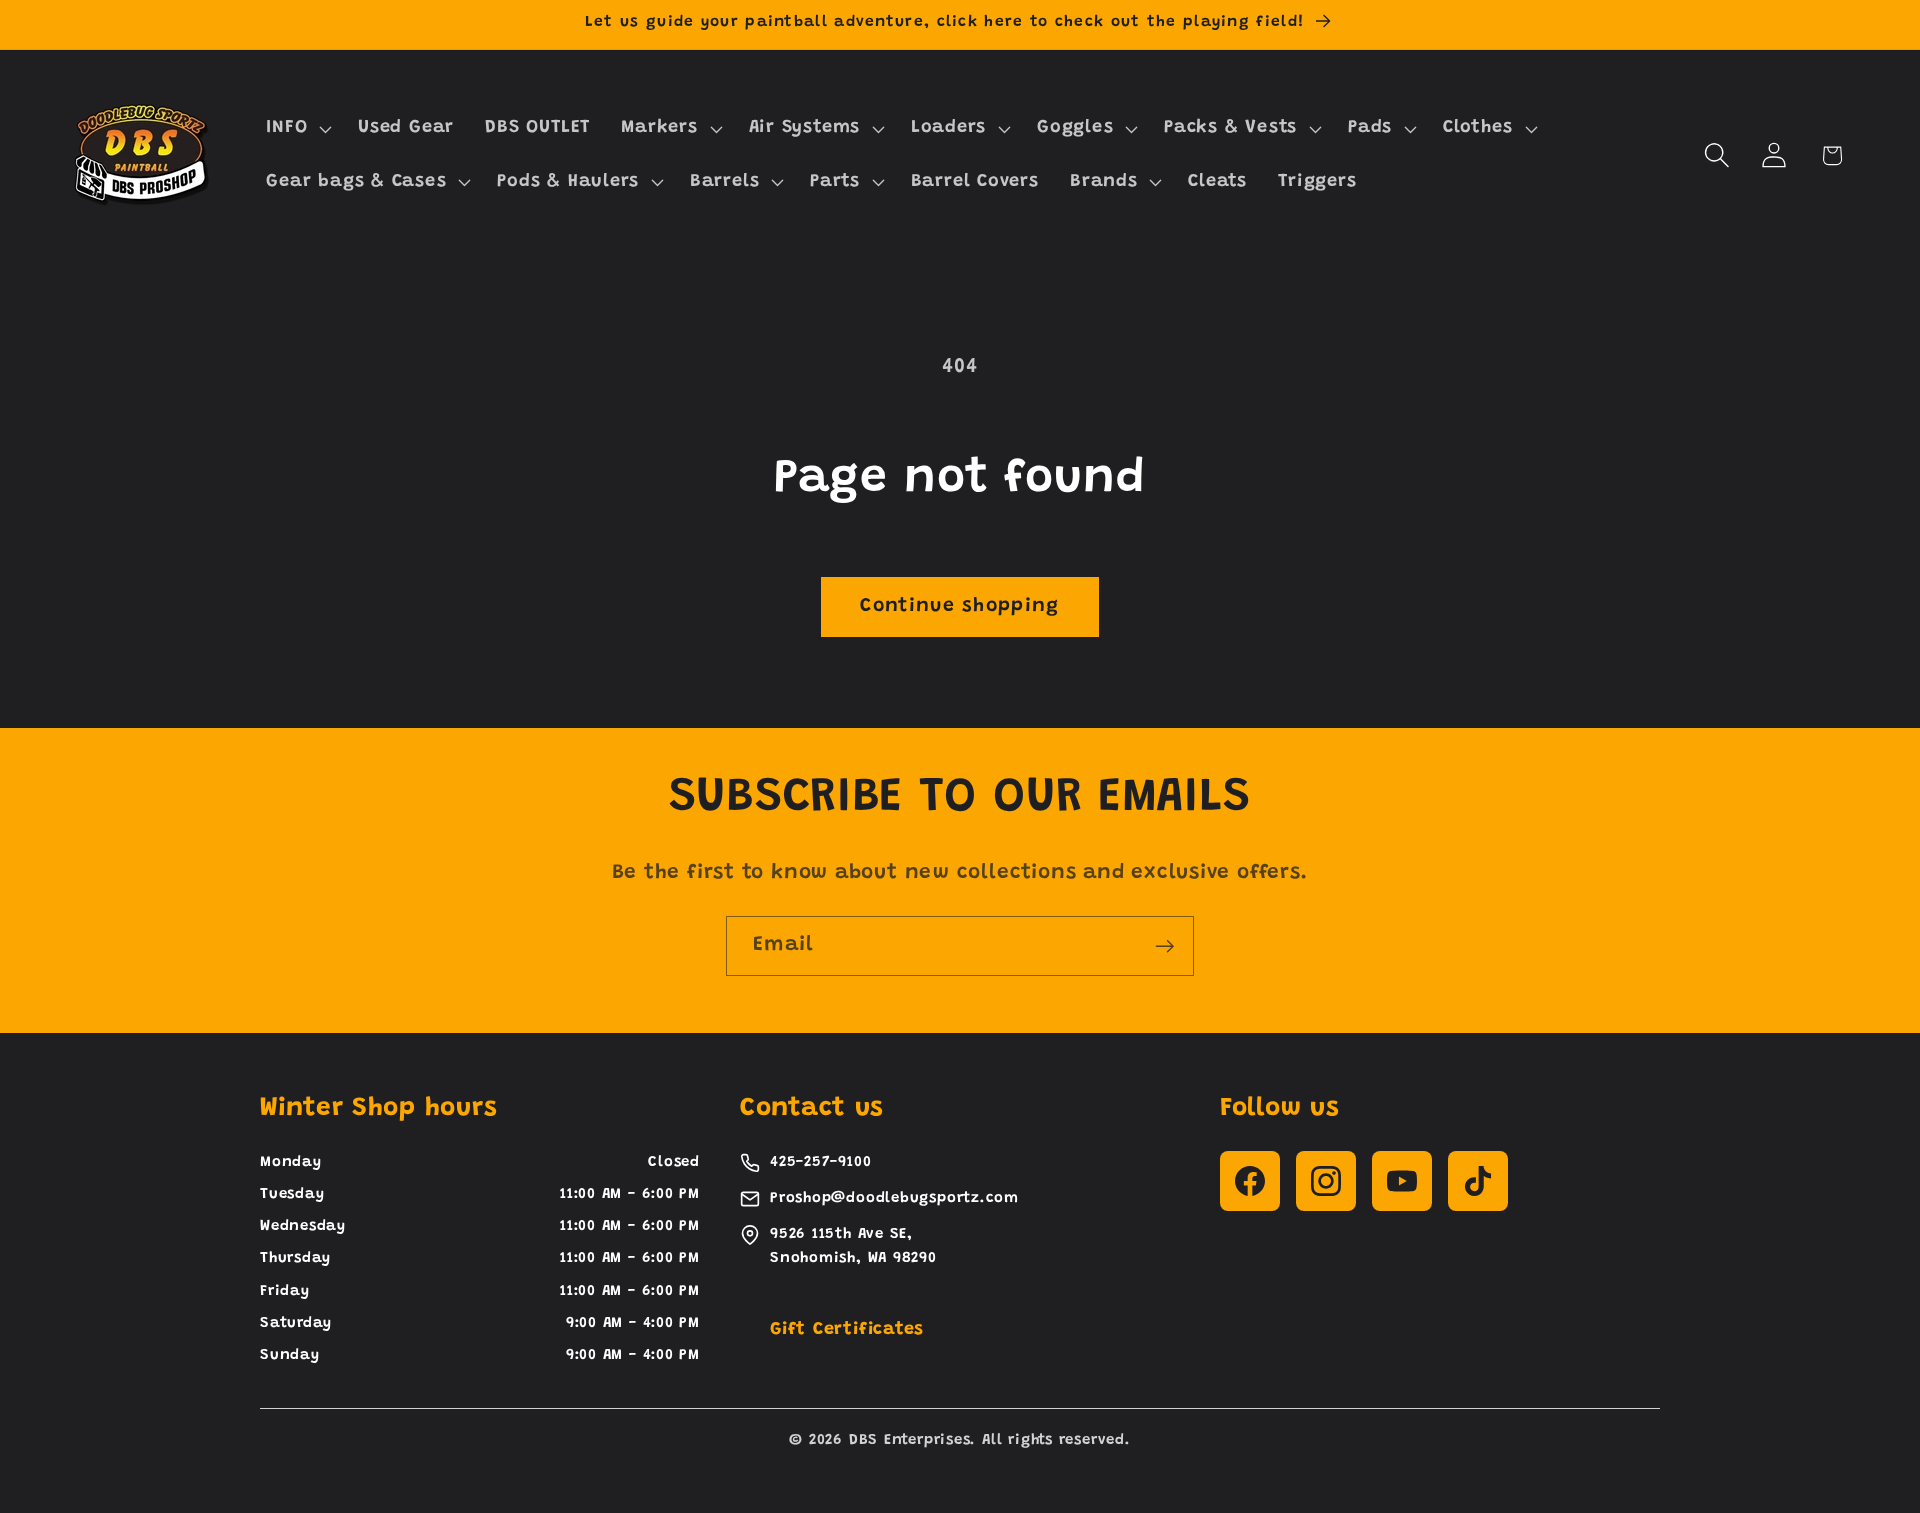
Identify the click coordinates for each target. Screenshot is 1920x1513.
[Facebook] (1250, 1181)
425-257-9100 (820, 1162)
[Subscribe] (1164, 946)
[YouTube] (1402, 1181)
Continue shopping (959, 606)
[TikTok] (1478, 1181)
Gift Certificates (847, 1330)
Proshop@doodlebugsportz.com (894, 1198)
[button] (297, 129)
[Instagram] (1326, 1181)
